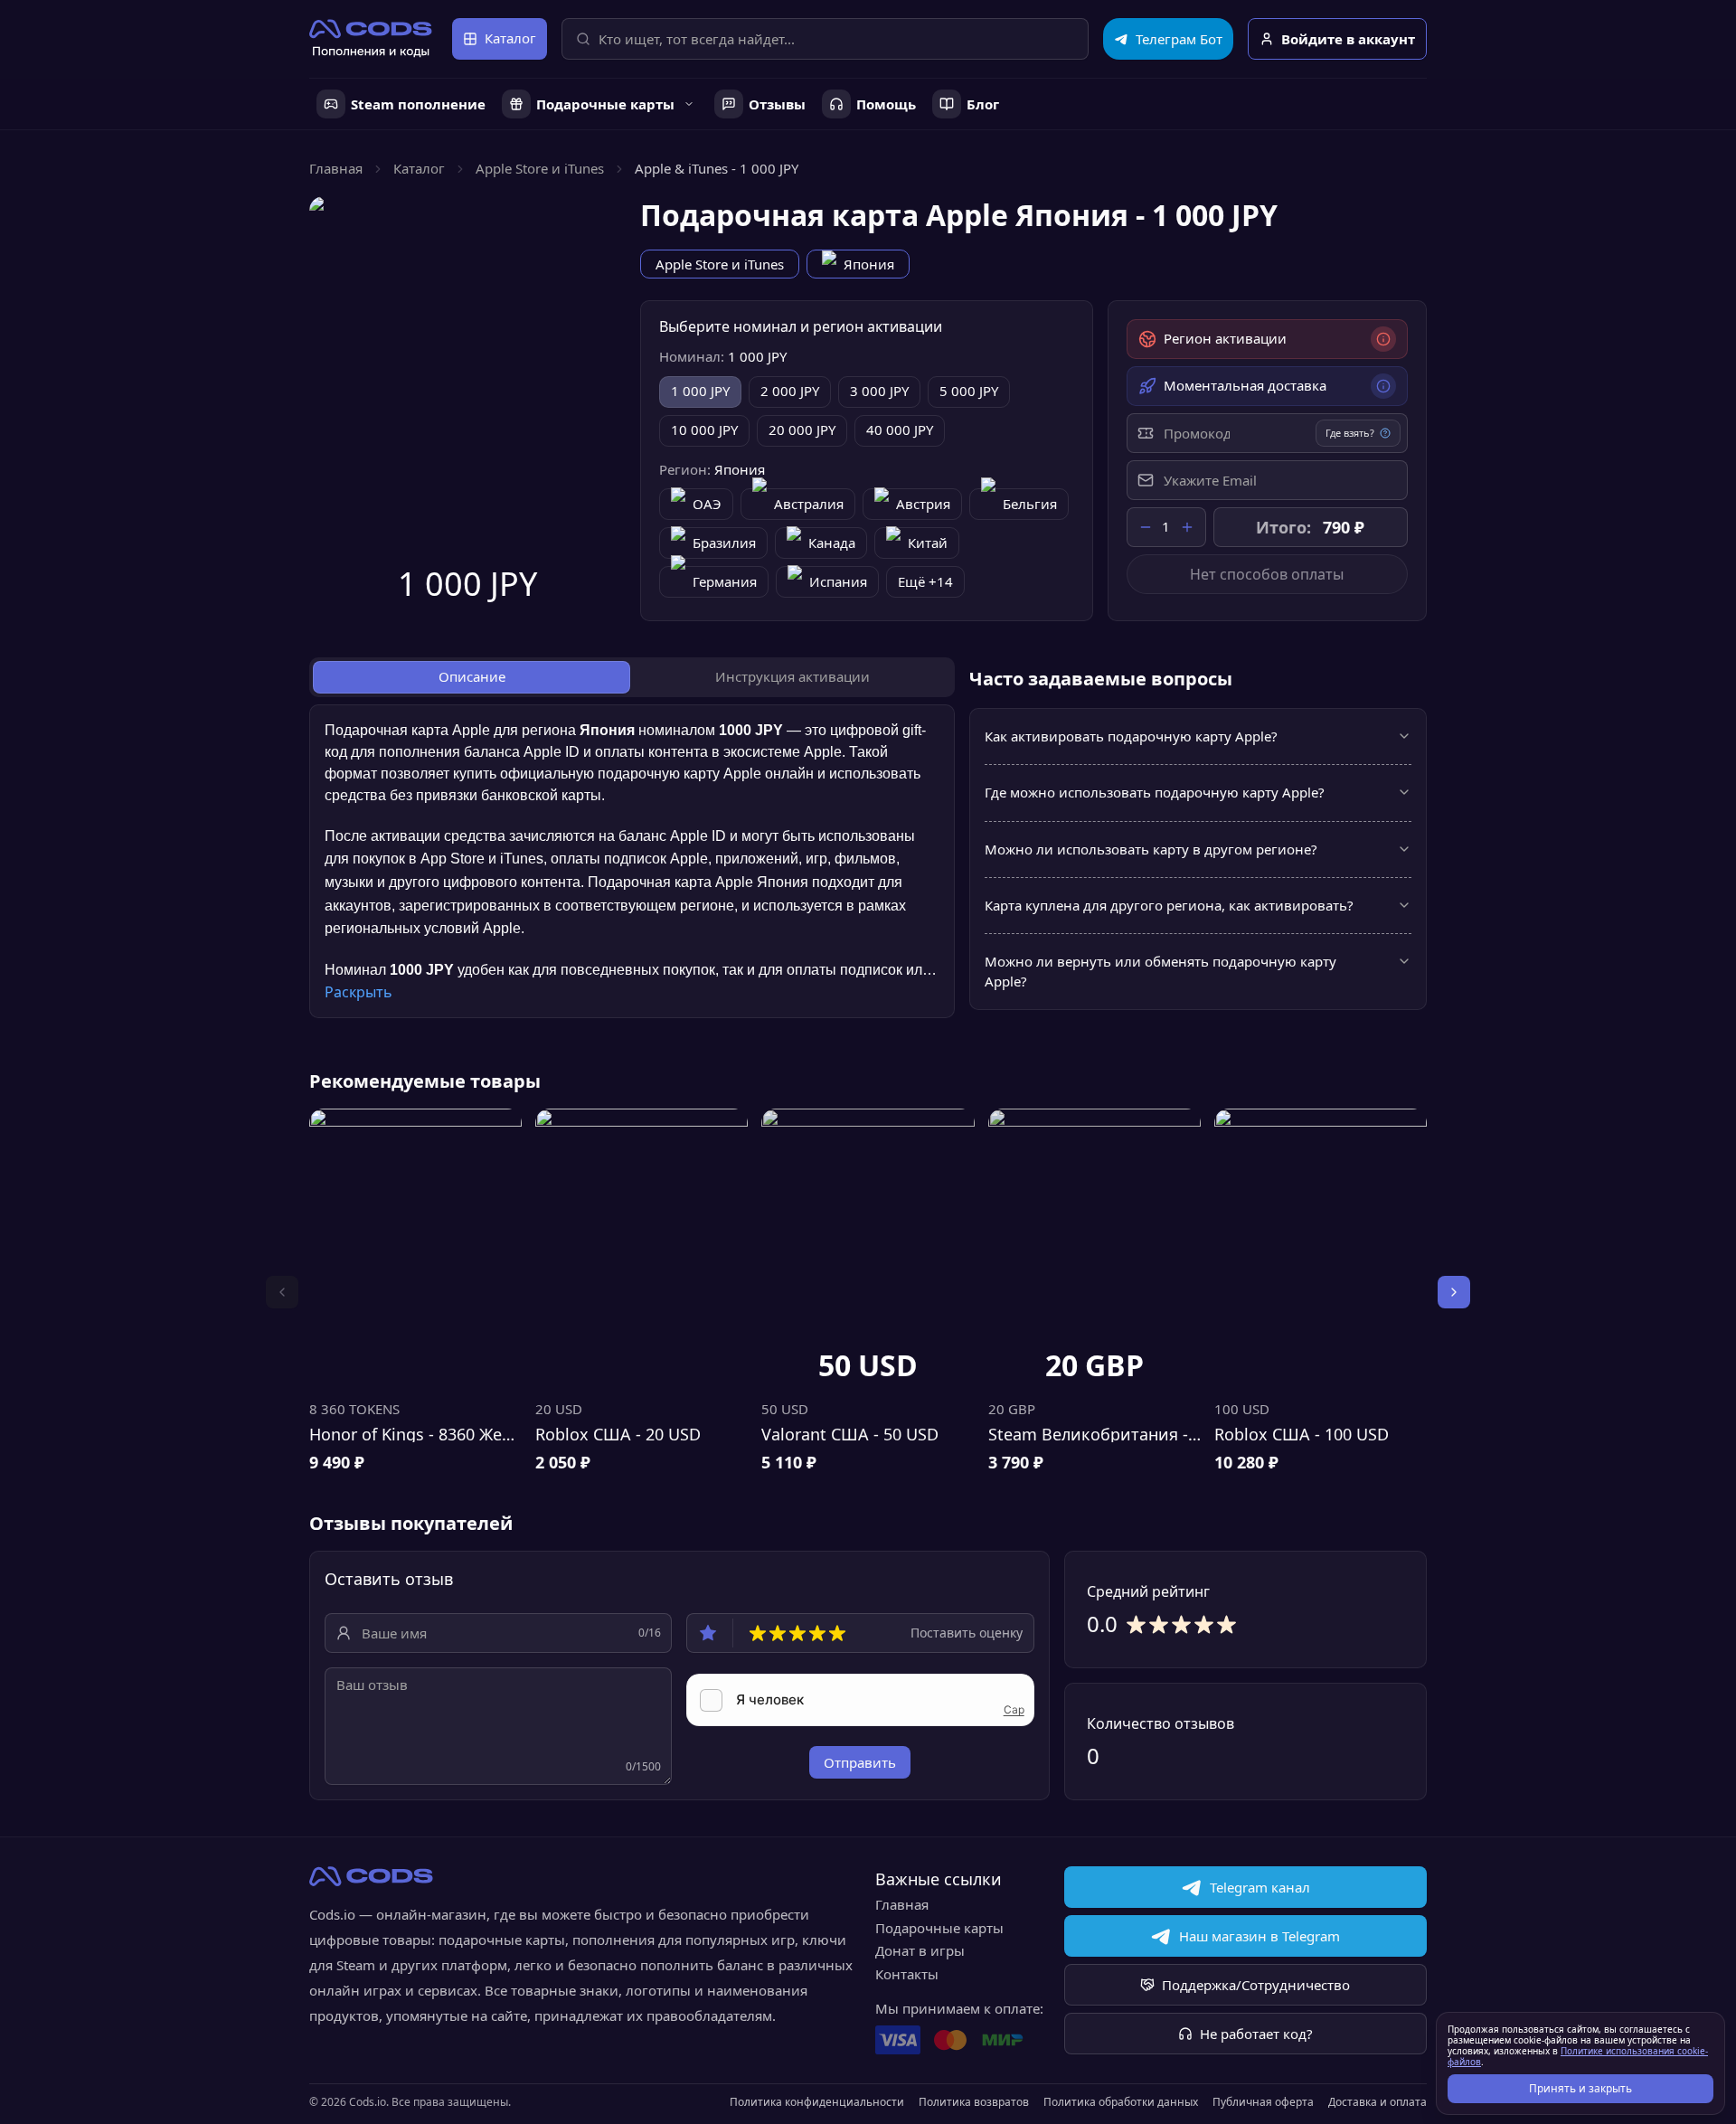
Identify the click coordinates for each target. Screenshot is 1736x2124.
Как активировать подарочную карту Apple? (1131, 736)
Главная (336, 168)
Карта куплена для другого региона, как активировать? (1169, 905)
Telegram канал (1260, 1887)
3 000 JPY (879, 391)
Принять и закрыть (1580, 2088)
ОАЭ (707, 504)
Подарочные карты (939, 1928)
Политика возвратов (974, 2102)
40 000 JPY (900, 430)
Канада (832, 543)
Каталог (510, 38)
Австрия (923, 504)
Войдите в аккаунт (1348, 39)
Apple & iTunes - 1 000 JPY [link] (717, 168)
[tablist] (632, 677)
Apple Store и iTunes (540, 168)
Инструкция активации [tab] (793, 676)
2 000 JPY (790, 391)
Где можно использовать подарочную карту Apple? (1155, 792)
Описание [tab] (472, 676)
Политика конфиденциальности (817, 2102)
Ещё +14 (925, 581)
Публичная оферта (1263, 2102)
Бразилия (724, 543)
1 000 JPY (700, 391)
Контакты (907, 1974)
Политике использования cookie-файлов (1578, 2056)
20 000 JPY (802, 430)
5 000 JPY (969, 391)
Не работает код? (1256, 2034)
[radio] (758, 1633)
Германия (725, 581)
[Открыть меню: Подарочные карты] (689, 104)
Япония (869, 264)
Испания (838, 581)
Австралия (809, 504)
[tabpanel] (632, 862)
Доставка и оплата (1377, 2102)
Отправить (860, 1762)
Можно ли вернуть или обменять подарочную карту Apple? (1160, 971)
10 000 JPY (704, 430)
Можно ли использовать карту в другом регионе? (1151, 849)
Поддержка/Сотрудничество (1256, 1985)
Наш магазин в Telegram (1260, 1936)
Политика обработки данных (1121, 2102)
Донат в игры (920, 1950)
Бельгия (1030, 504)
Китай (928, 543)
